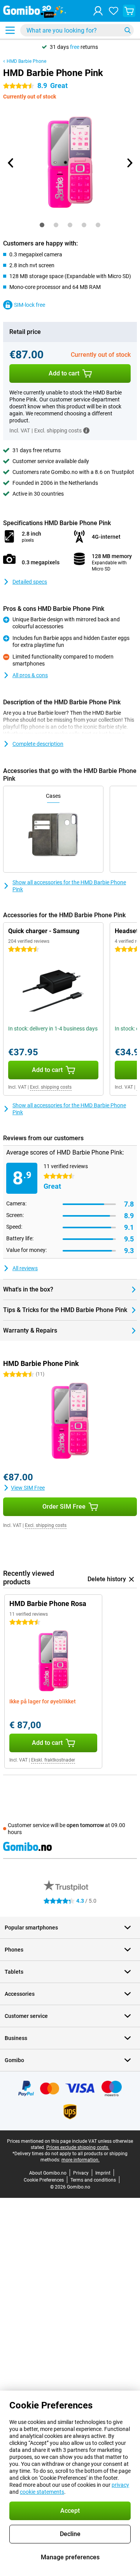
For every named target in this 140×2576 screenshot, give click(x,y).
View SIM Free (28, 1488)
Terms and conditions (93, 2180)
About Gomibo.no (48, 2173)
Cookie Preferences (44, 2180)
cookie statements (42, 2492)
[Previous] (11, 163)
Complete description (38, 744)
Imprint (103, 2173)
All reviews (25, 1268)
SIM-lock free (30, 305)
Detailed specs (30, 582)
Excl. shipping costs (51, 1087)
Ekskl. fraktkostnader (53, 1760)
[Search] (128, 30)
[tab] (42, 225)
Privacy (81, 2173)
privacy (120, 2485)
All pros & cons (30, 675)
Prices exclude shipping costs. (78, 2147)
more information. (80, 2160)
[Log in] (98, 11)
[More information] (86, 430)
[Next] (129, 163)
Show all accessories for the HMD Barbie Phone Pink (69, 886)
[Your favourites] (114, 11)
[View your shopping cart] (129, 11)
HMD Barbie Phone (26, 61)
